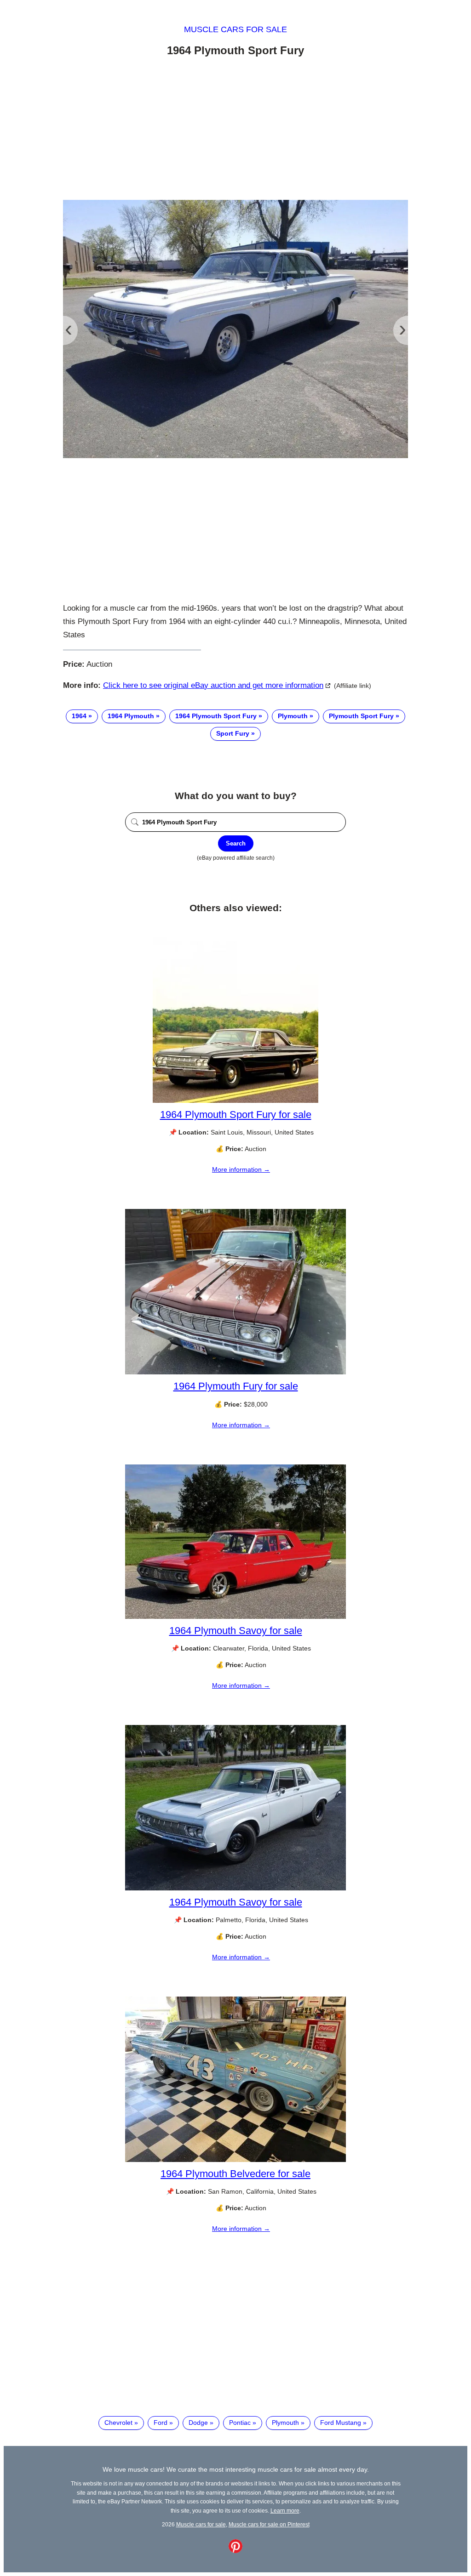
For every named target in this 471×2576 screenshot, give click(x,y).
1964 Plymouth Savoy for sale (236, 1631)
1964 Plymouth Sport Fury (216, 716)
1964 (79, 716)
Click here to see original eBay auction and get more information (213, 685)
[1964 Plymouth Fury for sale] (235, 1372)
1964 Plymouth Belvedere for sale (235, 2174)
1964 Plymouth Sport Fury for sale (236, 1115)
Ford (161, 2423)
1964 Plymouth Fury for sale (236, 1386)
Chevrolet (118, 2423)
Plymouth (293, 716)
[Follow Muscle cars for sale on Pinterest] (235, 2551)
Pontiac (240, 2423)
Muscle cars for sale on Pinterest (269, 2524)
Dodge (198, 2423)
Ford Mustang (341, 2423)
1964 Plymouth (131, 716)
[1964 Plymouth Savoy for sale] (235, 1617)
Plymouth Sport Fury (361, 716)
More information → (241, 1169)
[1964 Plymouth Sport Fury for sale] (235, 1101)
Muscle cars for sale (235, 29)
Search (236, 843)
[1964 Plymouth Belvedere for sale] (235, 2160)
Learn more (285, 2511)
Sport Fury (233, 733)
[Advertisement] (235, 130)
